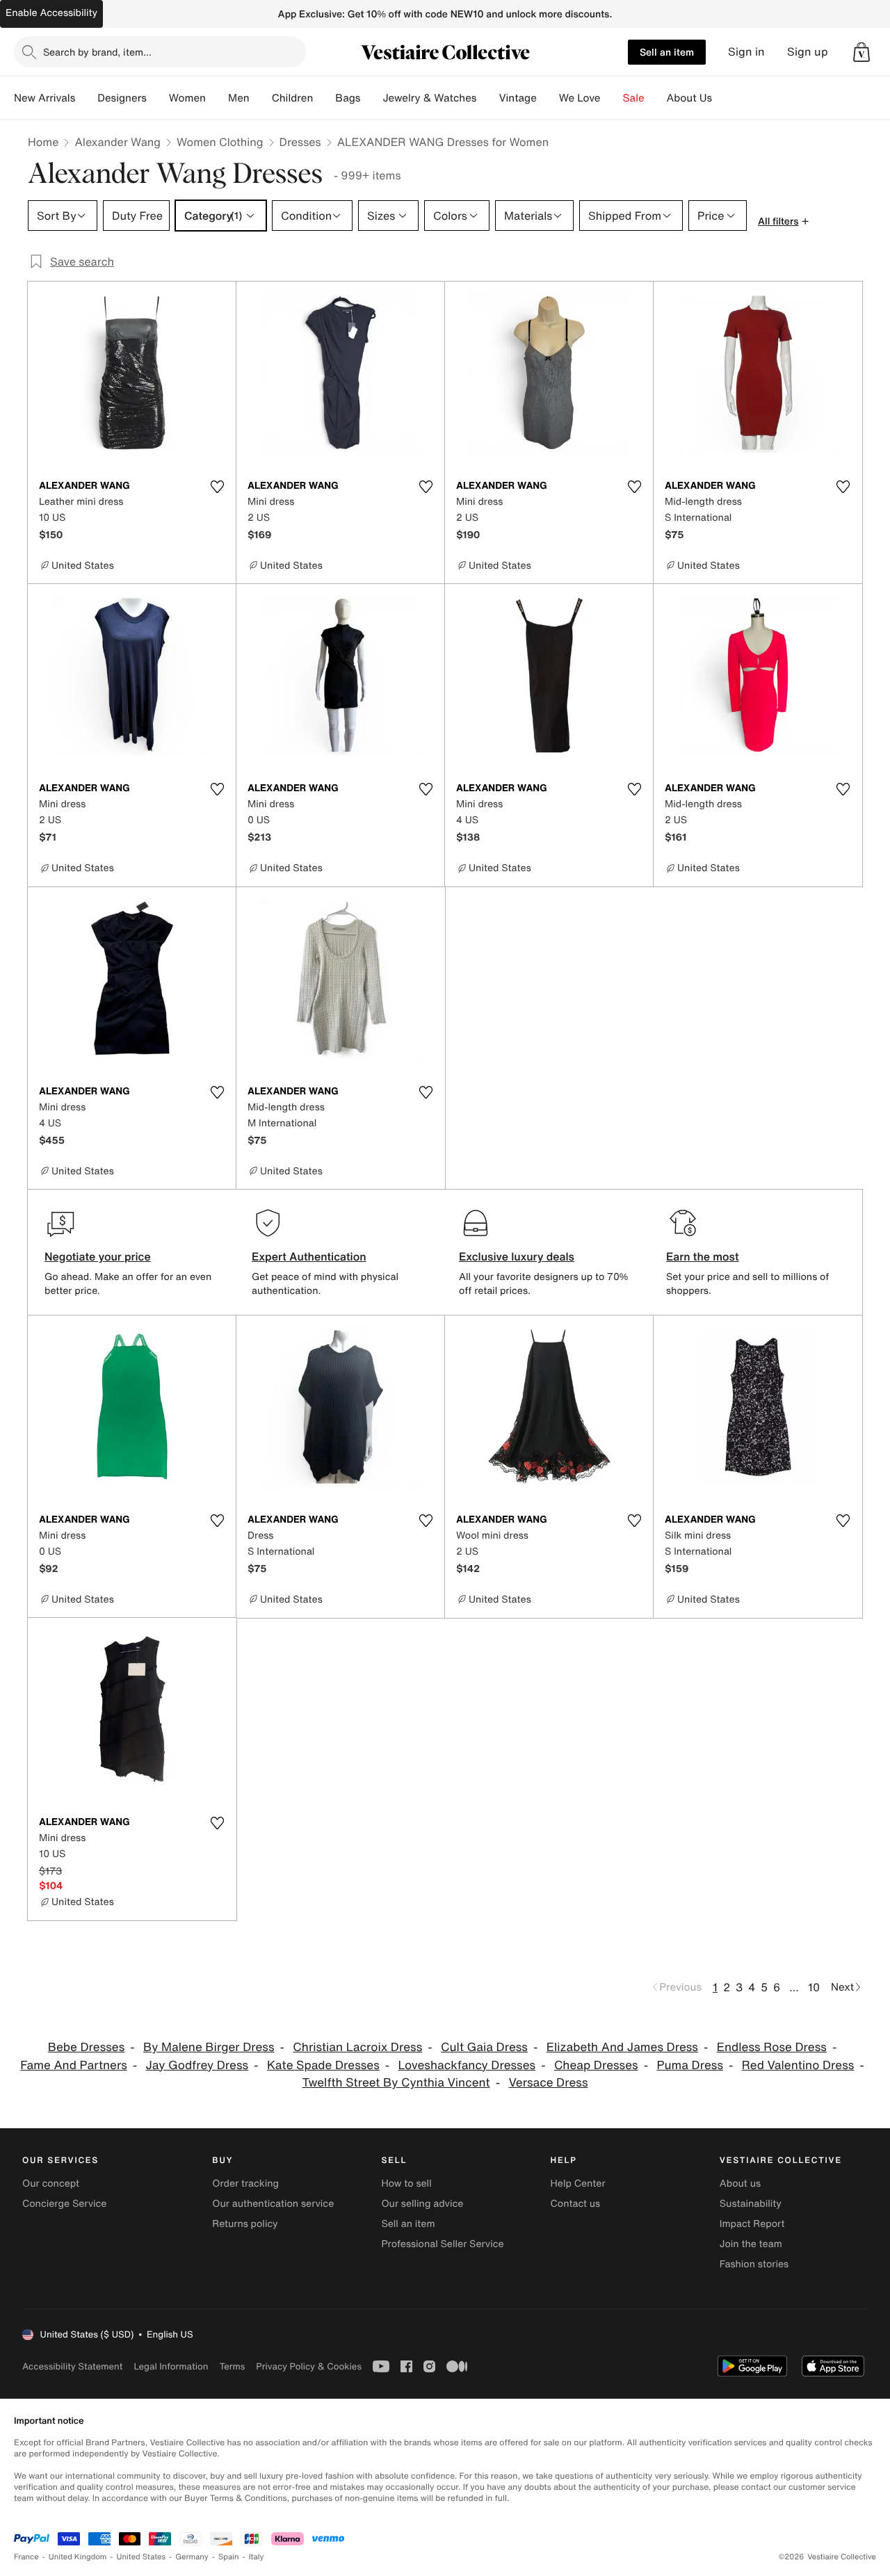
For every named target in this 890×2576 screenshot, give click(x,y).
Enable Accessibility (51, 13)
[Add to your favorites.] (217, 487)
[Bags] (371, 98)
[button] (861, 52)
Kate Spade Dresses (323, 2065)
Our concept (51, 2184)
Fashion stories (754, 2264)
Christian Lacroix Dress (357, 2047)
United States (141, 2557)
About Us (689, 98)
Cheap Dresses (596, 2065)
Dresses (300, 142)
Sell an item (667, 52)
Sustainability (751, 2204)
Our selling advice (422, 2204)
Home (43, 142)
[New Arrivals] (86, 98)
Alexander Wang (118, 142)
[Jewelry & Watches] (487, 98)
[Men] (261, 98)
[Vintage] (548, 98)
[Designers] (158, 98)
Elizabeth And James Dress (622, 2047)
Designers (122, 98)
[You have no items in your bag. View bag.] (861, 52)
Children (293, 98)
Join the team (751, 2244)
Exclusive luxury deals (517, 1256)
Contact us (576, 2204)
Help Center (578, 2184)
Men (239, 98)
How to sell (406, 2184)
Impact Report (752, 2224)
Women (187, 98)
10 (814, 1987)
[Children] (324, 98)
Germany (192, 2557)
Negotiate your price (98, 1256)
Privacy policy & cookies (309, 2366)
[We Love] (612, 98)
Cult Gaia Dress (484, 2047)
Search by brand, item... (97, 52)
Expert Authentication (309, 1256)
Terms (232, 2366)
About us (740, 2184)
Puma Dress (690, 2065)
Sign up (808, 52)
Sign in (746, 52)
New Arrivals (44, 98)
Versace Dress (548, 2083)
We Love (580, 98)
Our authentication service (273, 2204)
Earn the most (703, 1256)
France (26, 2557)
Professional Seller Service (442, 2244)
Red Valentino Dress (798, 2065)
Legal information (171, 2366)
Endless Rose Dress (772, 2047)
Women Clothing (220, 142)
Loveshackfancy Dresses (467, 2065)
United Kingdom (78, 2557)
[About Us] (723, 98)
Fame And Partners (74, 2065)
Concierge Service (64, 2204)
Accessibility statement (72, 2366)
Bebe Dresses (87, 2047)
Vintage (517, 98)
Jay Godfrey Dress (197, 2065)
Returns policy (245, 2224)
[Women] (217, 98)
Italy (257, 2557)
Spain (229, 2557)
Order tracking (245, 2184)
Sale (634, 98)
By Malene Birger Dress (209, 2047)
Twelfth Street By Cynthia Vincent (396, 2083)
